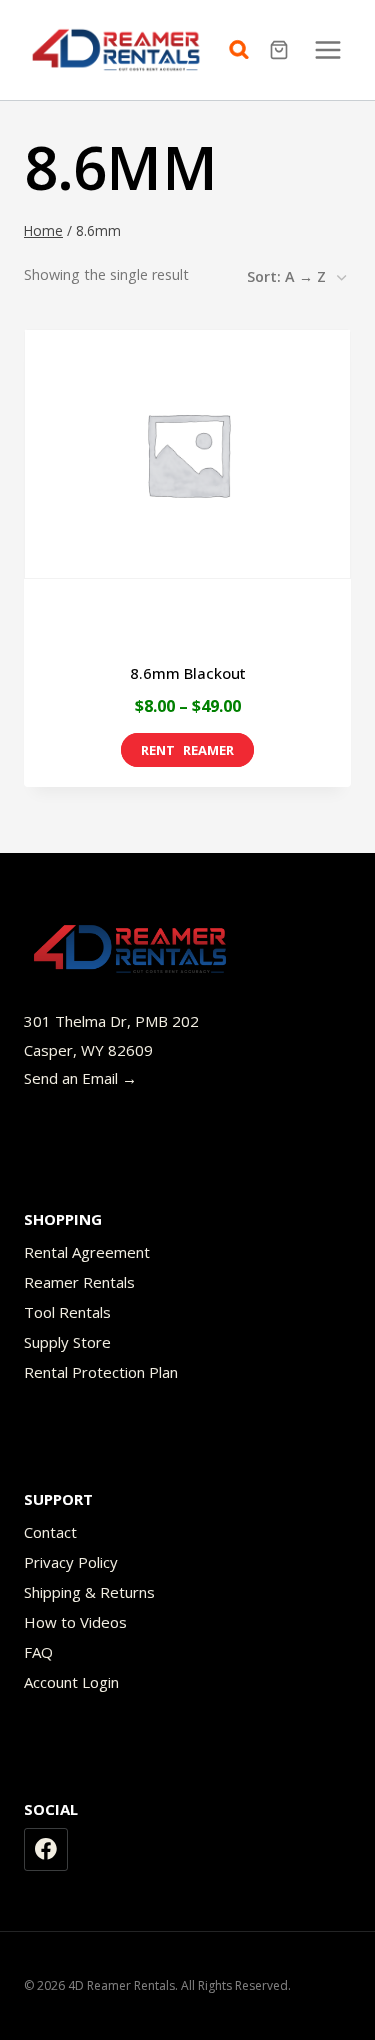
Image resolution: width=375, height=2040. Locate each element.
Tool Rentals (67, 1312)
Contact (50, 1532)
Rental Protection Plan (101, 1372)
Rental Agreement (87, 1252)
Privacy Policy (71, 1562)
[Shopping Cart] (281, 50)
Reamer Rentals (79, 1282)
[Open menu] (327, 49)
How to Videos (75, 1622)
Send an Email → (80, 1078)
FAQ (38, 1652)
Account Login (71, 1682)
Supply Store (67, 1342)
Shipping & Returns (89, 1592)
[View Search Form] (244, 50)
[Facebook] (46, 1850)
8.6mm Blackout (188, 673)
